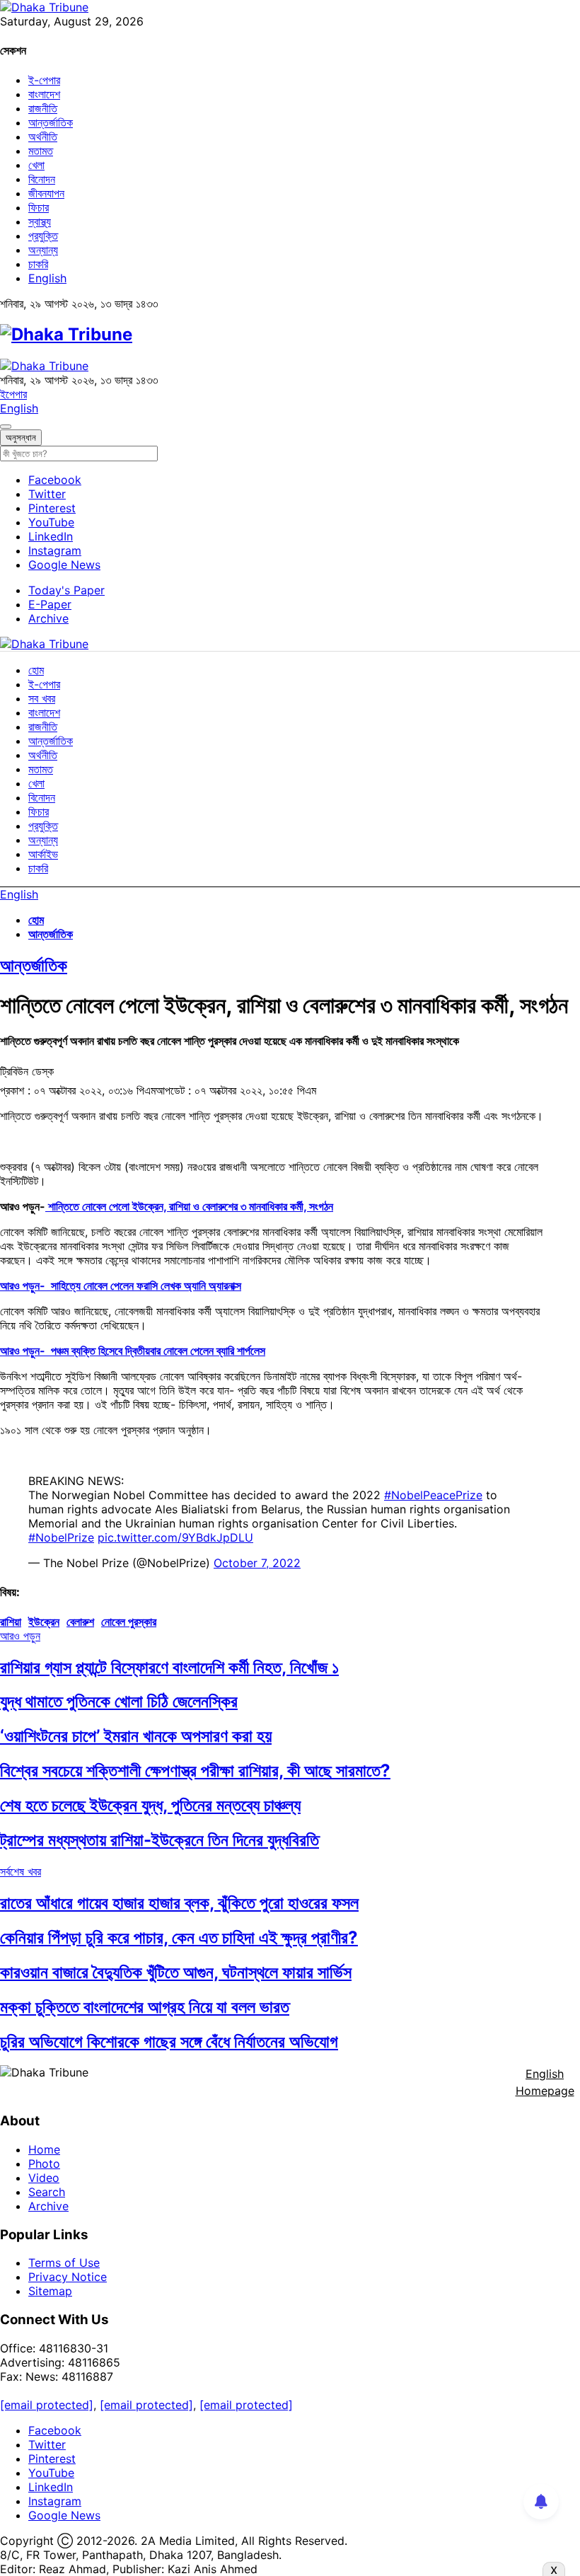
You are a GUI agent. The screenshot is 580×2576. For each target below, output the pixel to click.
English (47, 278)
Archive (48, 618)
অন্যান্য (43, 250)
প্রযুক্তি (43, 236)
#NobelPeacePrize (433, 1495)
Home (44, 2149)
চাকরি (38, 264)
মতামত (41, 151)
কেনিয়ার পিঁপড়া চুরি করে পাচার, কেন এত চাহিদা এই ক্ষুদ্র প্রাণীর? (179, 1937)
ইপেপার (13, 394)
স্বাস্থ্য (40, 221)
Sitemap (50, 2291)
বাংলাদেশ (44, 94)
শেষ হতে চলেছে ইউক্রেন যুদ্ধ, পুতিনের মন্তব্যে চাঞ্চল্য (150, 1805)
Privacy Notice (68, 2277)
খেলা (36, 165)
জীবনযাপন (46, 193)
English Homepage (545, 2082)
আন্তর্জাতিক (51, 122)
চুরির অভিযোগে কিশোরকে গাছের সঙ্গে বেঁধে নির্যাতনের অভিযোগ (169, 2041)
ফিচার (39, 207)
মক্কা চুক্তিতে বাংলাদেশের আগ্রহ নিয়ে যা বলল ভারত (145, 2007)
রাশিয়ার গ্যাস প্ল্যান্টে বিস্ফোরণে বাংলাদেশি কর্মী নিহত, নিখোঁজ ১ (169, 1667)
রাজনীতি (43, 108)
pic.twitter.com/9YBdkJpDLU (175, 1537)
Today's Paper (66, 590)
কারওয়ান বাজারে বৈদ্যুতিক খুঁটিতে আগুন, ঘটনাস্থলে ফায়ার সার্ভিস (176, 1972)
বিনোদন (42, 179)
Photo (44, 2164)
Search (47, 2192)
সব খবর (42, 698)
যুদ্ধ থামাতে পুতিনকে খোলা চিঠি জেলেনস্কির (119, 1701)
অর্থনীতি (43, 137)
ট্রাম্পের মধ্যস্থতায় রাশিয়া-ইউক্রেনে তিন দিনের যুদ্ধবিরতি (159, 1840)
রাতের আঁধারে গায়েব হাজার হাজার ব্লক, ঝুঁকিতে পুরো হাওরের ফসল (179, 1903)
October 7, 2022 (257, 1563)
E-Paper (50, 604)
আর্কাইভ (43, 854)
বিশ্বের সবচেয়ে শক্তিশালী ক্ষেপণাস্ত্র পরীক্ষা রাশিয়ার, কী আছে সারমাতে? (195, 1771)
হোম (36, 670)
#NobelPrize (61, 1537)
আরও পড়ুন (20, 1636)
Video (44, 2178)
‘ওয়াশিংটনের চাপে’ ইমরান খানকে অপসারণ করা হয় (136, 1736)
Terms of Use (64, 2263)
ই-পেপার (44, 80)
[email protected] (47, 2405)
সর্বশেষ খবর (21, 1871)
